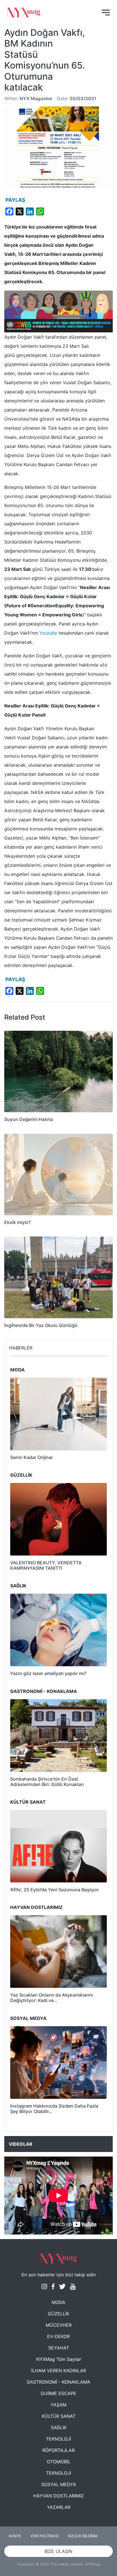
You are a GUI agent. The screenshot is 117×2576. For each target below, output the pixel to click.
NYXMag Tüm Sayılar (59, 2359)
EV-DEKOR (58, 2336)
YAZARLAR (59, 2507)
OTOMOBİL (59, 2462)
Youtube (48, 633)
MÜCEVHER (59, 2325)
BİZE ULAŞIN (58, 2551)
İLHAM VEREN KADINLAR (59, 2371)
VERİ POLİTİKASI (44, 2536)
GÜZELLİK (58, 2314)
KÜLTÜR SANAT (59, 2416)
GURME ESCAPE (58, 2393)
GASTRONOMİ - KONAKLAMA (58, 2382)
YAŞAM (58, 2405)
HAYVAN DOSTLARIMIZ (58, 2496)
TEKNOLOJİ (58, 2439)
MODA (58, 2302)
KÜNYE (15, 2536)
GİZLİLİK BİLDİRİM (82, 2536)
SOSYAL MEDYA (59, 2484)
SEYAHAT (59, 2348)
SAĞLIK (59, 2427)
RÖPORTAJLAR (58, 2450)
